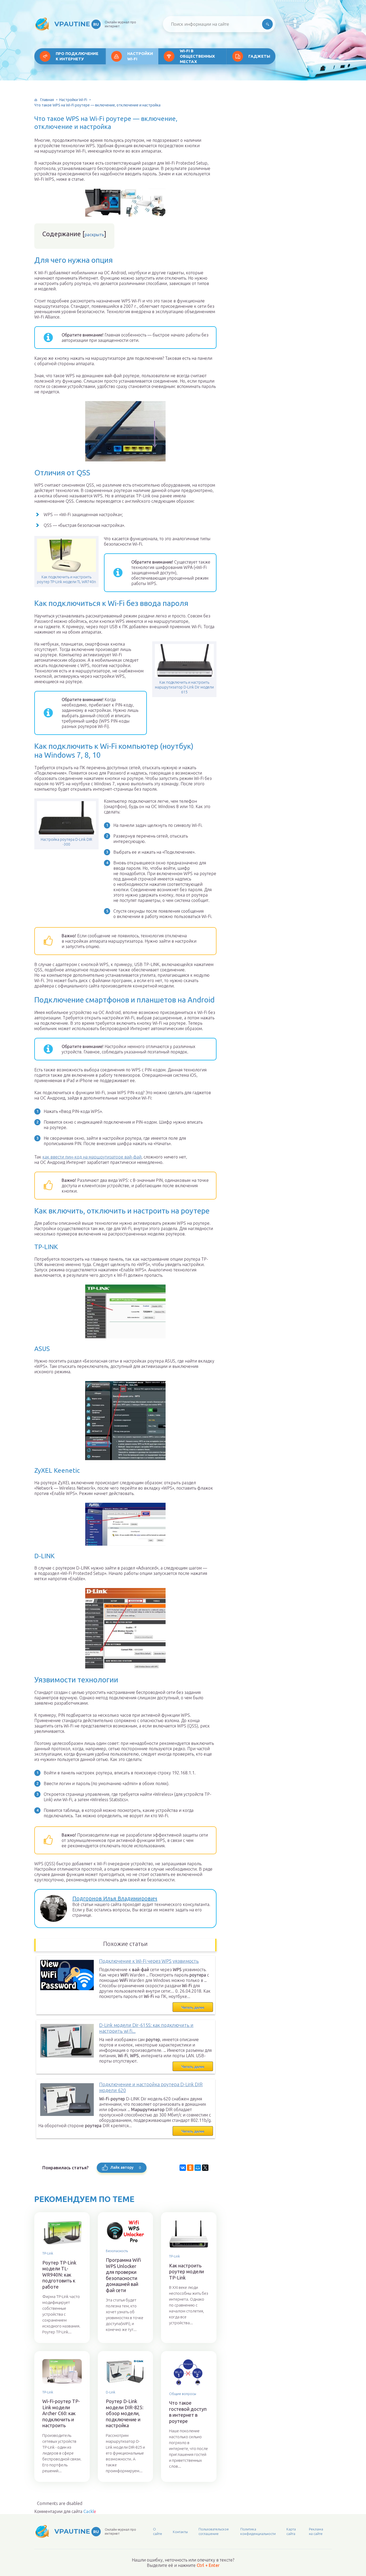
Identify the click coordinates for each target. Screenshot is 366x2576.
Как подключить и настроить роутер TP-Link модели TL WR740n (66, 579)
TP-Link (48, 2253)
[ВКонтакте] (183, 2168)
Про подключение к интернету (77, 56)
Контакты (180, 2532)
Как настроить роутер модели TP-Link (186, 2272)
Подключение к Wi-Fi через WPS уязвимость (149, 1961)
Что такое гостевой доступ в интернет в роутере (188, 2412)
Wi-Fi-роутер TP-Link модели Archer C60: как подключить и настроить (61, 2413)
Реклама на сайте (316, 2531)
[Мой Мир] (198, 2168)
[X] (205, 2168)
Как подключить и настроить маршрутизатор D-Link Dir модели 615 (184, 687)
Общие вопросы (183, 2394)
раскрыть (94, 235)
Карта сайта (291, 2531)
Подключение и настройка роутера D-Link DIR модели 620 (151, 2087)
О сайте (158, 2531)
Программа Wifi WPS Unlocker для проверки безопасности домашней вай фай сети (124, 2275)
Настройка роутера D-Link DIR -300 (66, 842)
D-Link (111, 2392)
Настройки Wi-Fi (140, 56)
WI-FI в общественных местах (197, 56)
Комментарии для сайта (65, 2511)
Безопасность (117, 2251)
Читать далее (193, 2007)
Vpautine (77, 24)
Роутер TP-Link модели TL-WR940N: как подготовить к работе (59, 2275)
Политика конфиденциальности (258, 2531)
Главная (47, 100)
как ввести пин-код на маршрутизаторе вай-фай (92, 1157)
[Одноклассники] (190, 2168)
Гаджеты (259, 56)
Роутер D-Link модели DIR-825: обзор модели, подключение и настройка (125, 2413)
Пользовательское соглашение (214, 2531)
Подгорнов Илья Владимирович (115, 1898)
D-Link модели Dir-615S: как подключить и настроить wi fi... (146, 2028)
